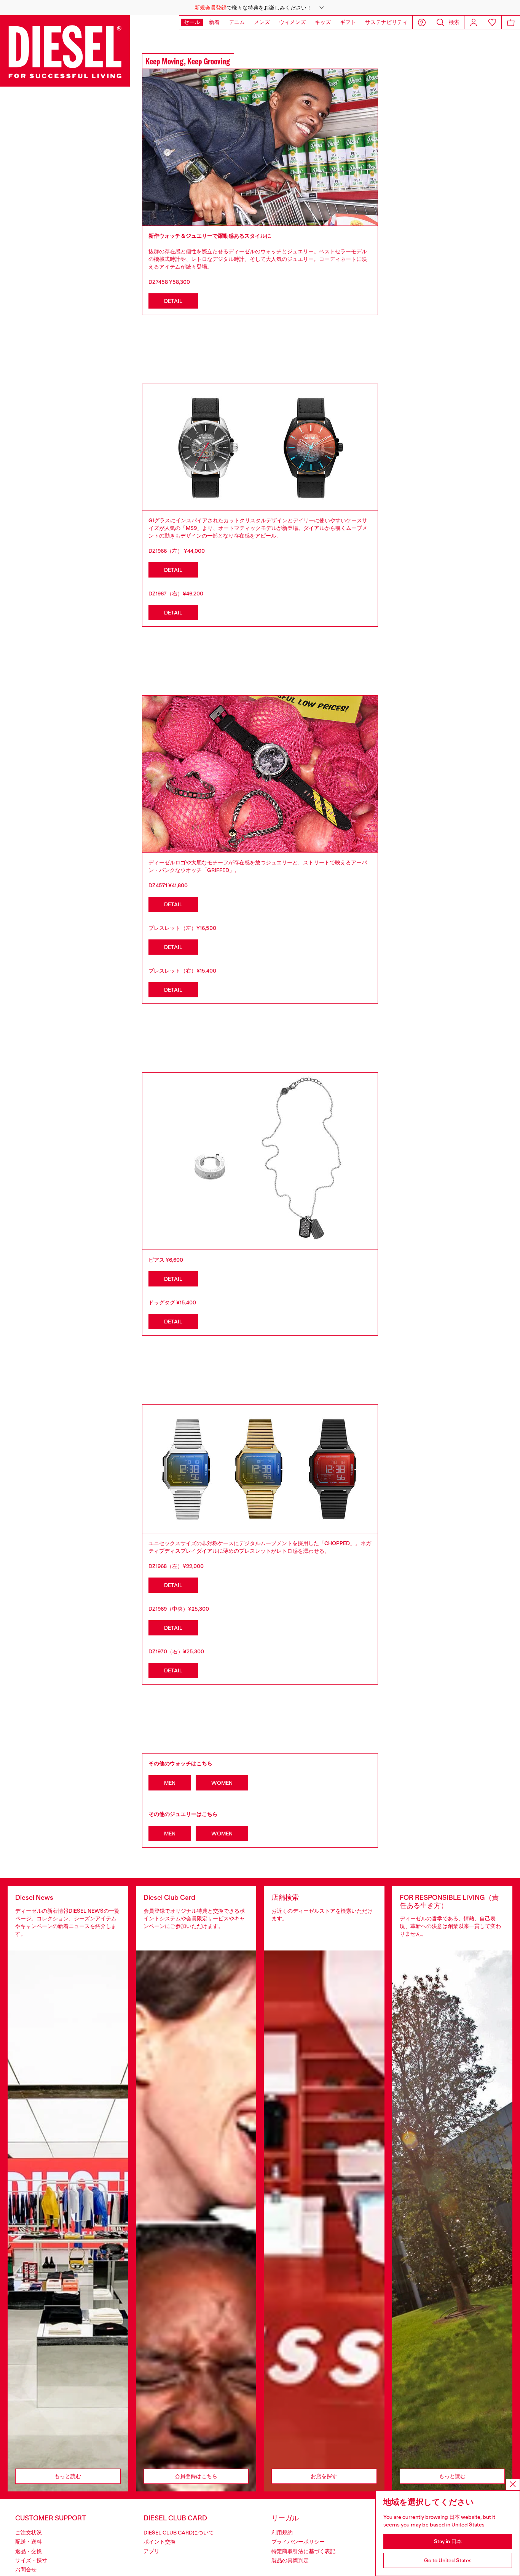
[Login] (474, 22)
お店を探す (324, 2476)
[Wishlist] (492, 22)
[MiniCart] (511, 22)
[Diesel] (65, 51)
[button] (260, 8)
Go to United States (448, 2560)
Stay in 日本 (448, 2541)
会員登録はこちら (196, 2476)
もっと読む (68, 2476)
